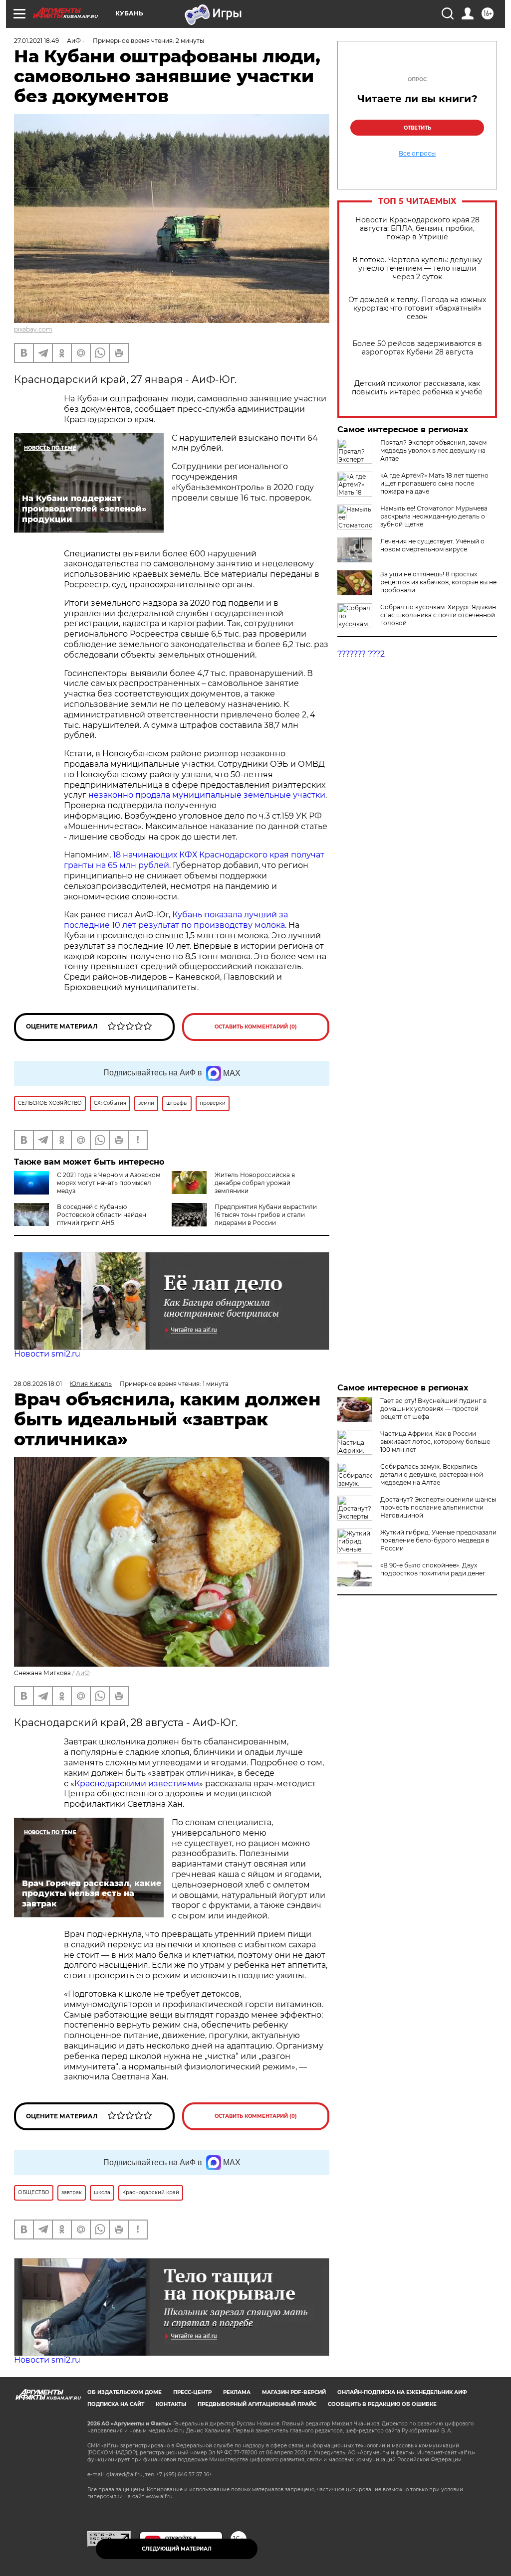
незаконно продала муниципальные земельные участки (207, 795)
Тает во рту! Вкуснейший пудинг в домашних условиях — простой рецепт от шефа (433, 1409)
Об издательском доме (125, 2392)
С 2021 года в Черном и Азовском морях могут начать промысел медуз (109, 1183)
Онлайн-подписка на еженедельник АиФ (402, 2392)
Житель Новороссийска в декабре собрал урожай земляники (255, 1183)
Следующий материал (177, 2549)
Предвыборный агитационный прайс (257, 2404)
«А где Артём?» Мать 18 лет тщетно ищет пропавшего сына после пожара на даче (434, 483)
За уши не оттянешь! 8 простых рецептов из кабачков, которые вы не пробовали (438, 582)
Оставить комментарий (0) (256, 1027)
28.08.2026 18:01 (38, 1384)
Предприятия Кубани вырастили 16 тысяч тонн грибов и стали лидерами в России (266, 1215)
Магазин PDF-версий (294, 2392)
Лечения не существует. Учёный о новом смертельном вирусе (432, 545)
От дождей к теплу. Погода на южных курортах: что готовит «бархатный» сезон (417, 308)
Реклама (237, 2392)
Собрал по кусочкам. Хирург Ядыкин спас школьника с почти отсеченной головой (438, 615)
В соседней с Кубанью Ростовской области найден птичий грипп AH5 (102, 1215)
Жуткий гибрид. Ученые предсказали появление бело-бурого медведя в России (438, 1540)
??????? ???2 (361, 654)
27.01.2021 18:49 (36, 41)
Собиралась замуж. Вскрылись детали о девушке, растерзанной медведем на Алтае (432, 1474)
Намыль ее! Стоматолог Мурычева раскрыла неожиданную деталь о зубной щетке (434, 516)
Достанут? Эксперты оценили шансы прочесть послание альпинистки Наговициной (438, 1507)
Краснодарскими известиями (137, 1784)
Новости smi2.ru (47, 1354)
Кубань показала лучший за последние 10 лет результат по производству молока (176, 920)
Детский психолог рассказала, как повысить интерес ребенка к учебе (417, 388)
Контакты (171, 2404)
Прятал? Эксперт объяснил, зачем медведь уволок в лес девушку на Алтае (433, 450)
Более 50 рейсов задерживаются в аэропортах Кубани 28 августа (417, 348)
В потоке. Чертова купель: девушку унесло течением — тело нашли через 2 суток (417, 268)
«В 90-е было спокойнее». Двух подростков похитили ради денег (433, 1569)
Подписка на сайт (116, 2404)
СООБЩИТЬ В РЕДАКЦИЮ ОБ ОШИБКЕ (382, 2404)
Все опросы (417, 154)
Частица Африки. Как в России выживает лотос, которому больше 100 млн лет (435, 1442)
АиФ (83, 1673)
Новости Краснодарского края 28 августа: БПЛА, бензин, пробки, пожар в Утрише (417, 229)
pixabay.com (33, 329)
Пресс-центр (192, 2392)
